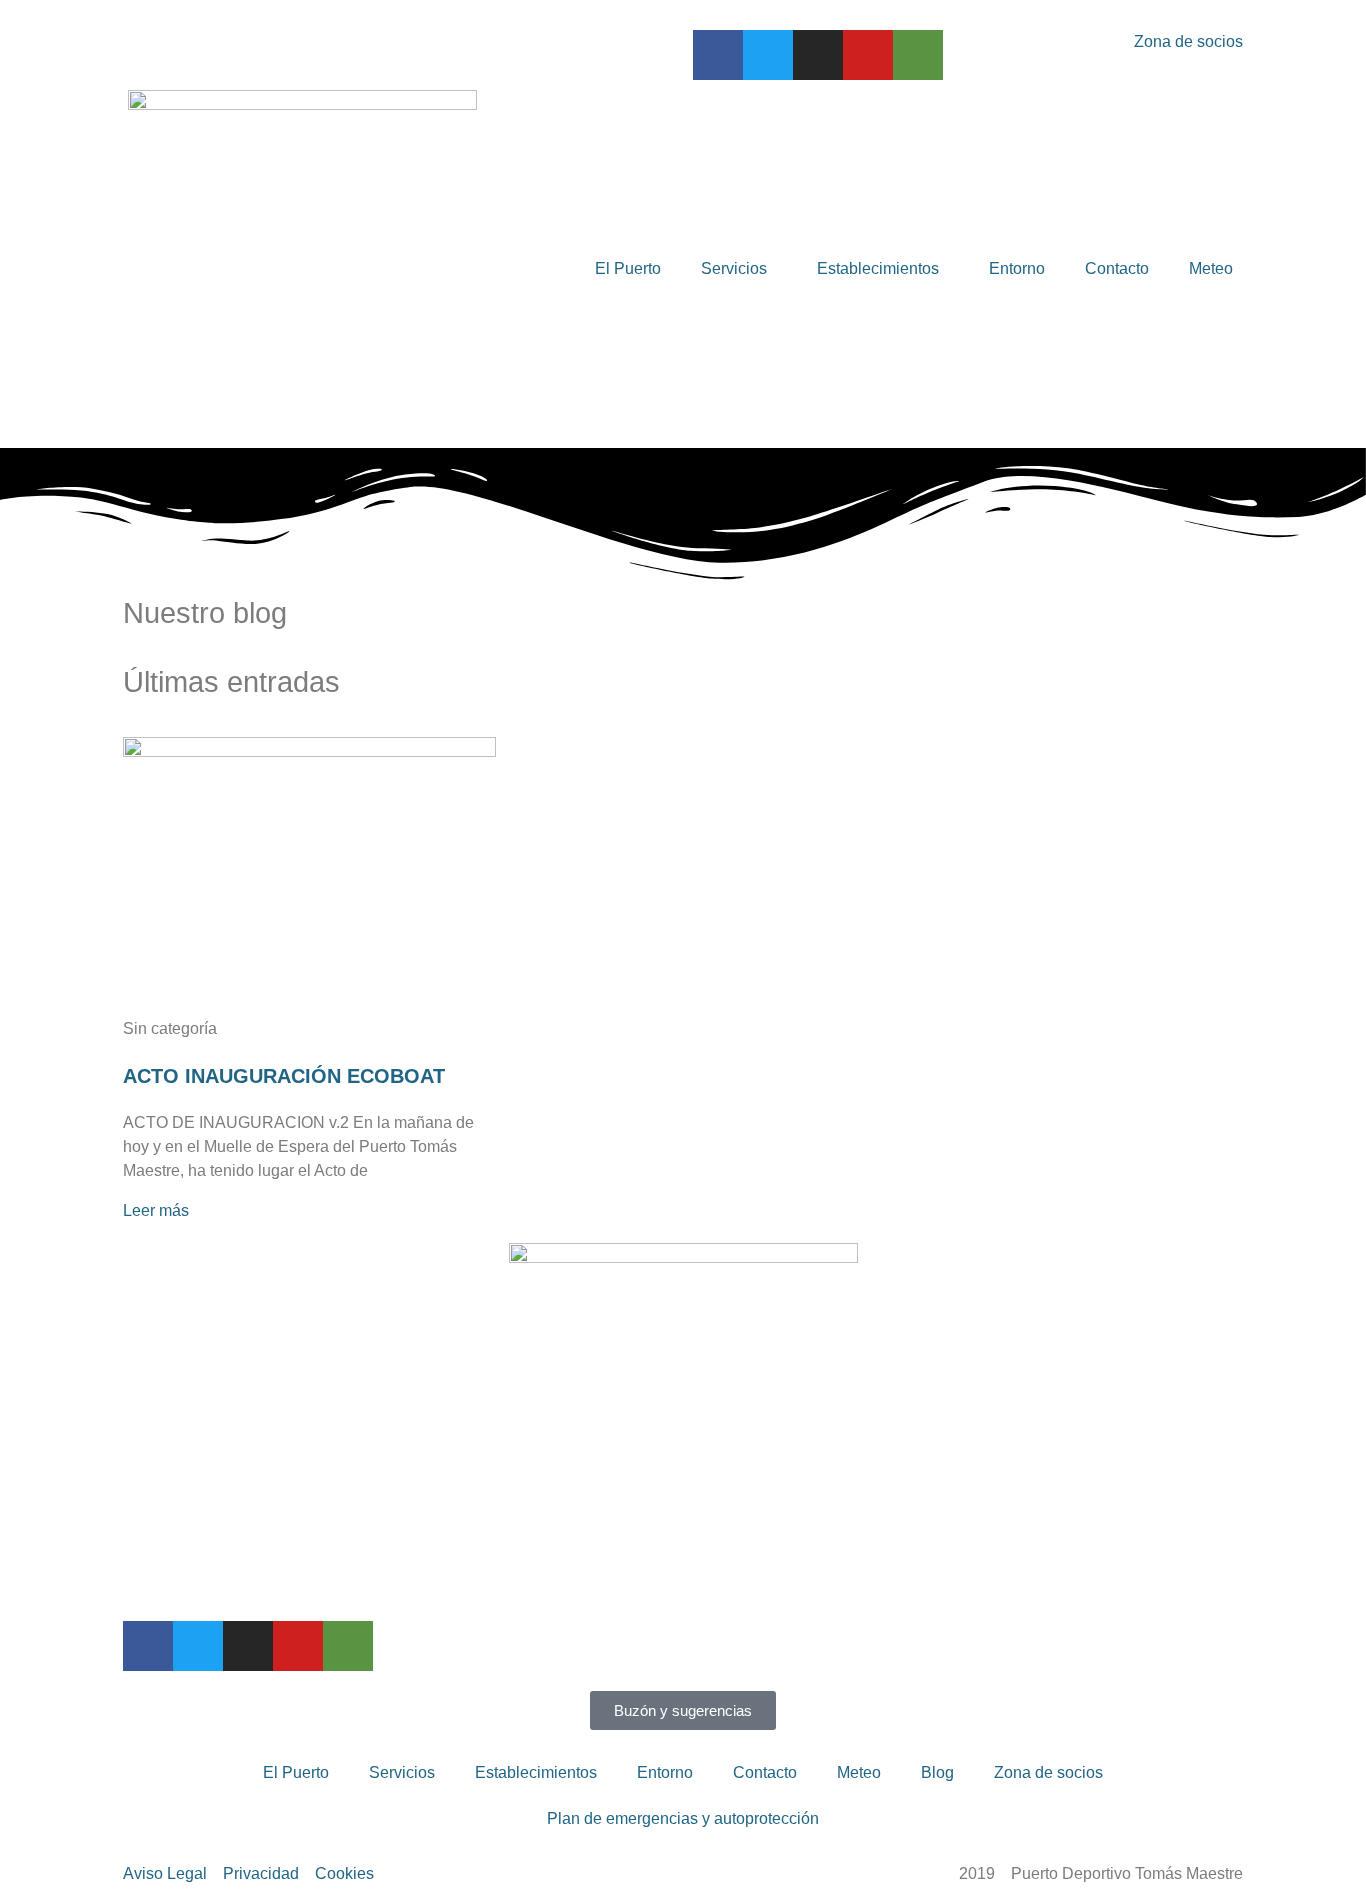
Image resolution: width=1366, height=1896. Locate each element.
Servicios (734, 268)
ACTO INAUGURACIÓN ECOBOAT (284, 1076)
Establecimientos (878, 268)
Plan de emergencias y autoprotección (683, 1818)
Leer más (156, 1210)
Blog (937, 1772)
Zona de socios (1048, 1772)
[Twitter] (768, 55)
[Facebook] (718, 55)
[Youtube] (868, 55)
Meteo (1211, 268)
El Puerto (628, 268)
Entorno (1017, 268)
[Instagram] (818, 55)
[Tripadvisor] (918, 55)
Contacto (1117, 268)
